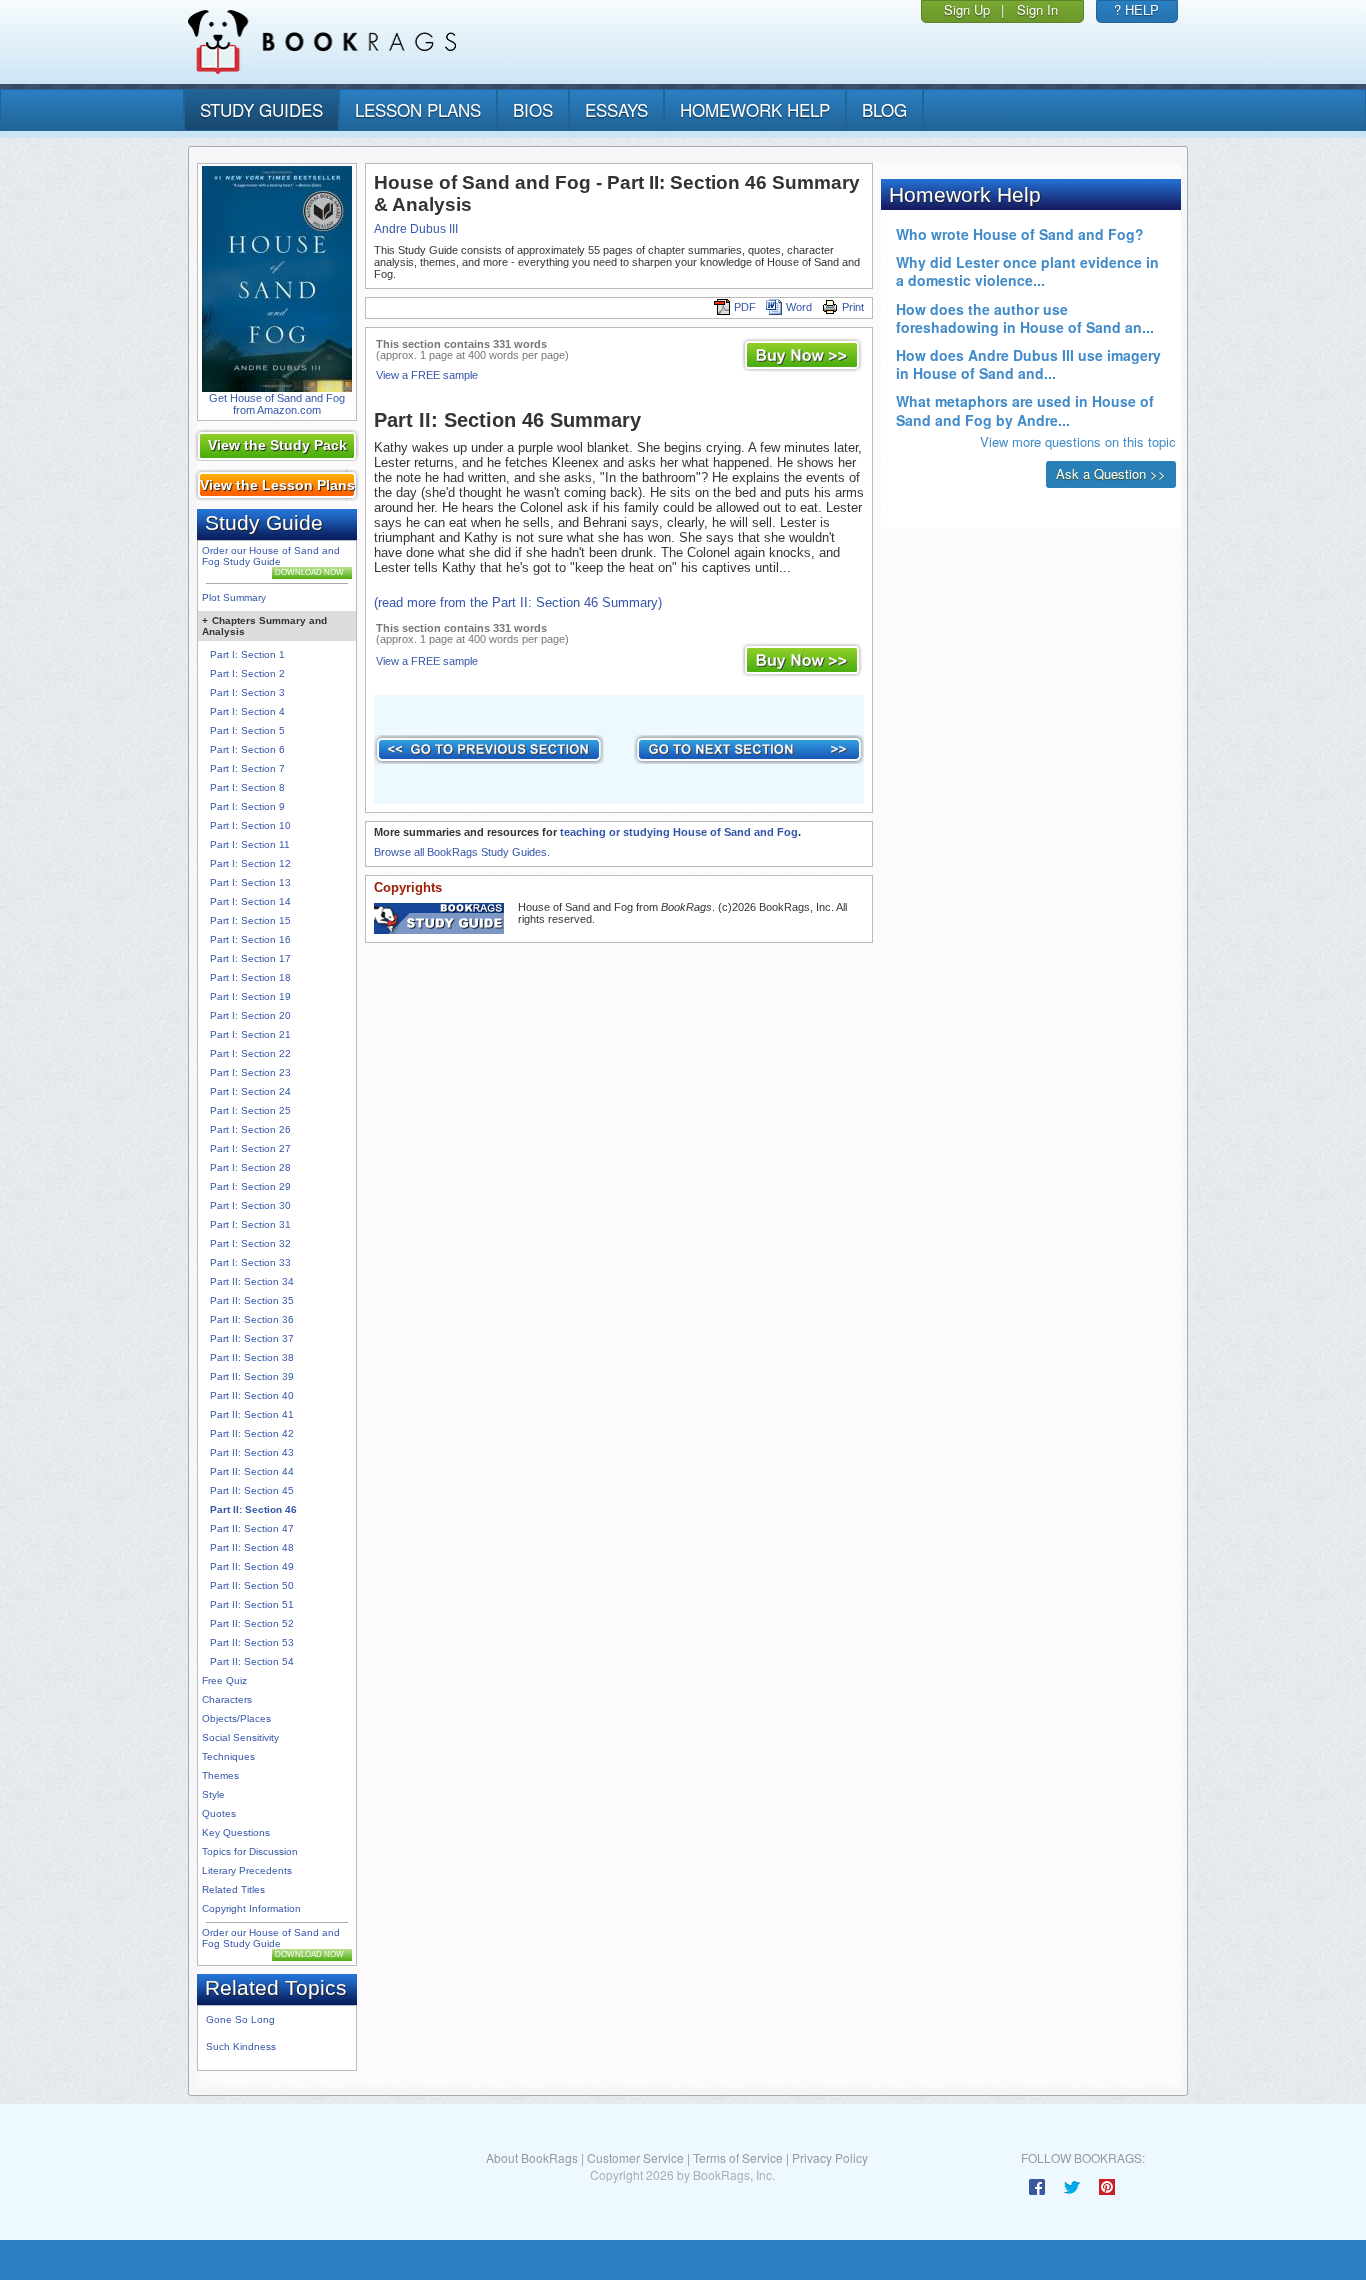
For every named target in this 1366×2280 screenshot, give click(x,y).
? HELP (1136, 9)
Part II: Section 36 (252, 1319)
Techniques (228, 1756)
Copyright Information (251, 1908)
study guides (261, 109)
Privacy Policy (830, 2157)
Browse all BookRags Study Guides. (462, 852)
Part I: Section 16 (250, 939)
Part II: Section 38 (252, 1357)
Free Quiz (224, 1680)
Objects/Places (236, 1718)
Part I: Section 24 (250, 1091)
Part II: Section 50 (252, 1585)
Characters (227, 1699)
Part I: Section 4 (247, 711)
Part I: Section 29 (250, 1186)
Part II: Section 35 (252, 1300)
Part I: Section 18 (250, 977)
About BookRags (532, 2157)
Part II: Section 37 (252, 1338)
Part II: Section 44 (252, 1471)
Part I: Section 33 (250, 1262)
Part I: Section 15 (250, 920)
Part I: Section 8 (247, 787)
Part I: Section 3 (247, 692)
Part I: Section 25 (250, 1110)
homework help (755, 109)
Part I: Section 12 (250, 863)
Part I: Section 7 (247, 768)
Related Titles (233, 1889)
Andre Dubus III (416, 229)
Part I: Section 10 (250, 825)
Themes (220, 1775)
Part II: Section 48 (252, 1547)
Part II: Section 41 (252, 1414)
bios (533, 109)
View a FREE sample (427, 375)
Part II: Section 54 (252, 1661)
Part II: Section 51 (252, 1604)
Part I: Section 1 (247, 654)
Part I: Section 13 (250, 882)
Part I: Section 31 (250, 1224)
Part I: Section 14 (250, 901)
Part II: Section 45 (252, 1490)
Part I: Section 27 (250, 1148)
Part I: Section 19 (250, 996)
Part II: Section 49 (252, 1566)
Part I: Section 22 (250, 1053)
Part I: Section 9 (247, 806)
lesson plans (418, 109)
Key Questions (236, 1832)
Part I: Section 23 (250, 1072)
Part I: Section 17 (250, 958)
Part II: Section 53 (252, 1642)
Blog (884, 109)
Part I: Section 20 (250, 1015)
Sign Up (967, 9)
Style (213, 1794)
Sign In (1037, 9)
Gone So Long (240, 2019)
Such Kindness (241, 2046)
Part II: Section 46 (253, 1509)
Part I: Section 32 (250, 1243)
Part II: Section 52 (252, 1623)
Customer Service (635, 2157)
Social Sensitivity (240, 1737)
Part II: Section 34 (252, 1281)
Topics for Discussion (250, 1851)
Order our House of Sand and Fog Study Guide (271, 556)
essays (616, 109)
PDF (745, 307)
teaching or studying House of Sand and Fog (679, 832)
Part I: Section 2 (247, 673)
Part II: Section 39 (252, 1376)
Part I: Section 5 (247, 730)
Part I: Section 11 (250, 844)
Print (853, 307)
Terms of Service (738, 2157)
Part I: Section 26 (250, 1129)
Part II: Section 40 (252, 1395)
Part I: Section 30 (250, 1205)
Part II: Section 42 (252, 1433)
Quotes (219, 1813)
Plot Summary (234, 597)
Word (799, 307)
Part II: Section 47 (252, 1528)
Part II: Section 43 (252, 1452)
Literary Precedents (247, 1870)
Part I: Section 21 (250, 1034)
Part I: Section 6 (247, 749)
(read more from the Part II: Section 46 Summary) (518, 602)
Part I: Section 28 (250, 1167)
